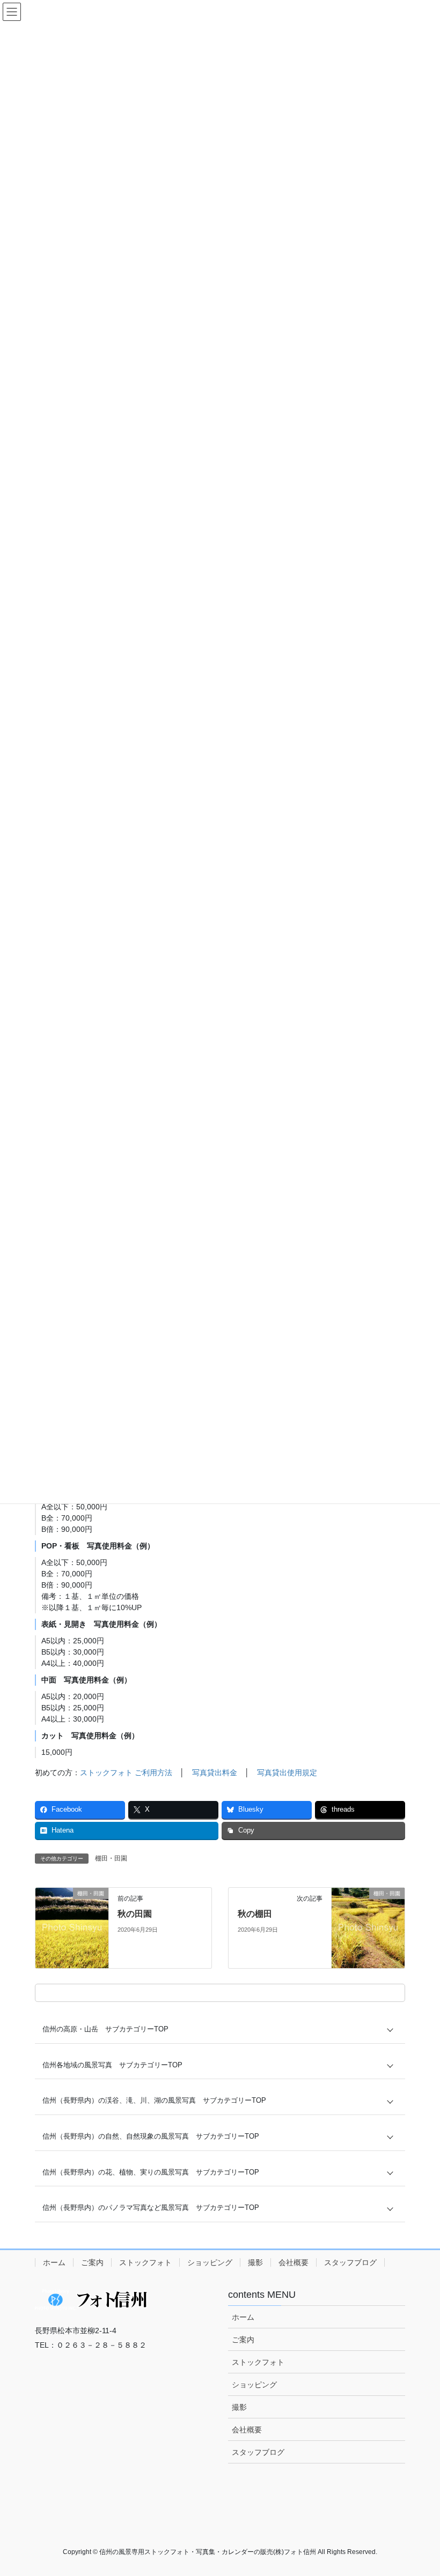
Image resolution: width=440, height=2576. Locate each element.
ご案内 (92, 2262)
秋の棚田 (255, 1914)
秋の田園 (135, 1914)
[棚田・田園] (72, 1927)
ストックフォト (145, 2262)
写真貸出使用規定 (287, 1773)
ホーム (54, 2262)
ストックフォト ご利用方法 (126, 1773)
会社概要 (294, 2262)
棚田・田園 (111, 1858)
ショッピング (210, 2262)
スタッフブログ (350, 2262)
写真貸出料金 (215, 1773)
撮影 (255, 2262)
